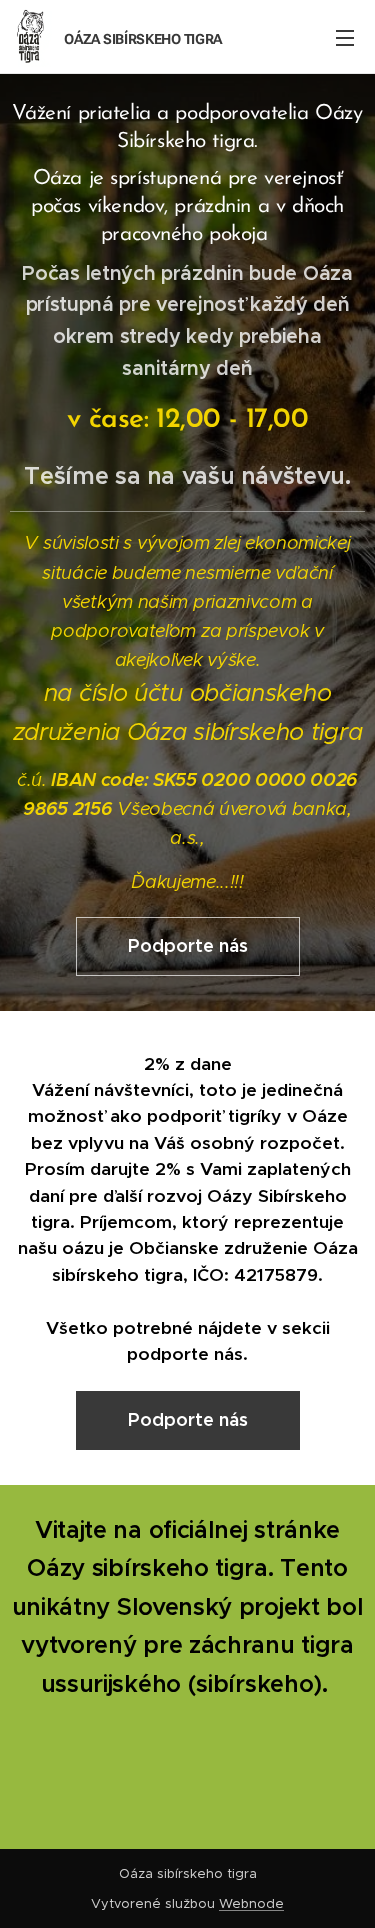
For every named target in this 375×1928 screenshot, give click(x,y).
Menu (345, 37)
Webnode (251, 1903)
